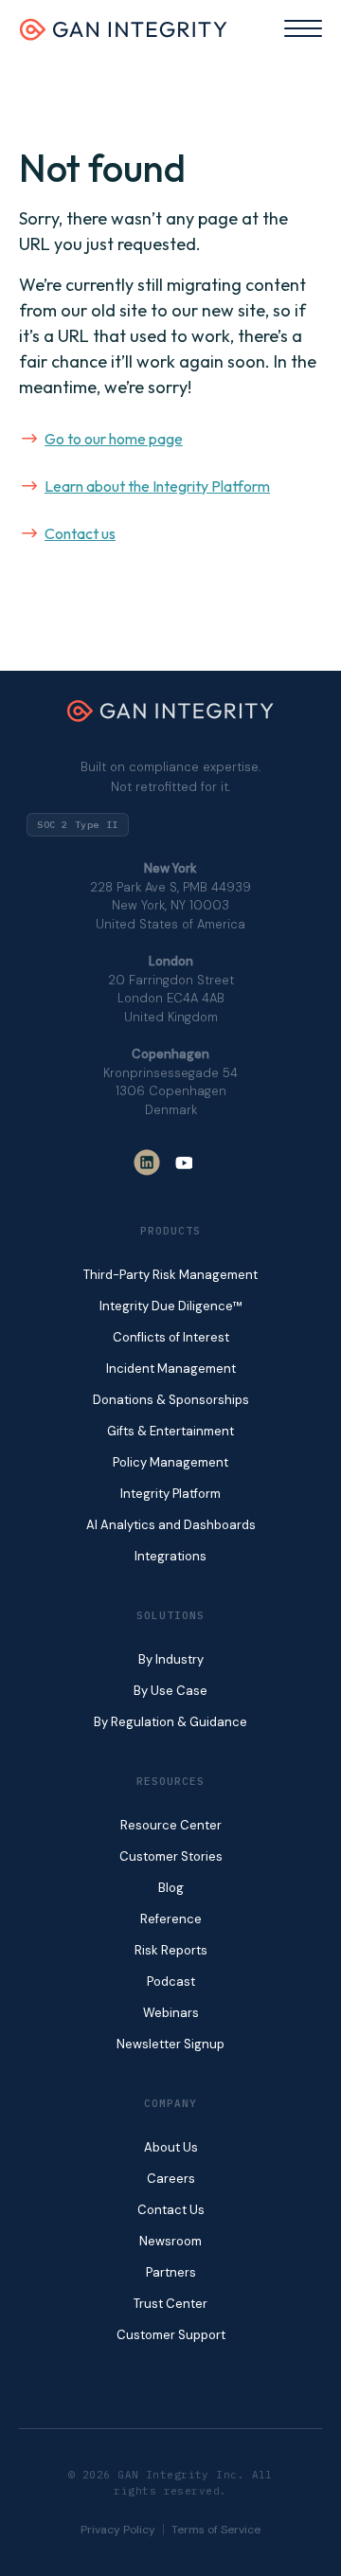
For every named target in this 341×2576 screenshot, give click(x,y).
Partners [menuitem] (171, 2272)
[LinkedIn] (147, 1162)
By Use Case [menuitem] (170, 1691)
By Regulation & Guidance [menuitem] (170, 1722)
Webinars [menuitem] (171, 2013)
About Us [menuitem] (171, 2147)
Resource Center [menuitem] (171, 1825)
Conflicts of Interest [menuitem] (171, 1337)
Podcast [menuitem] (171, 1982)
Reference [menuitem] (171, 1919)
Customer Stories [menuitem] (171, 1856)
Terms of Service (216, 2530)
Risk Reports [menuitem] (171, 1950)
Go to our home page (114, 439)
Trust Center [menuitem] (170, 2304)
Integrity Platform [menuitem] (170, 1494)
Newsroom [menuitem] (170, 2241)
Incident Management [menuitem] (171, 1369)
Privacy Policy (118, 2530)
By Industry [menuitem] (171, 1659)
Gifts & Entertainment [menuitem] (170, 1431)
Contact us (80, 533)
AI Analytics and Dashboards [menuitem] (171, 1525)
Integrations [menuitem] (170, 1556)
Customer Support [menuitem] (171, 2335)
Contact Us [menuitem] (171, 2210)
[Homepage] (123, 35)
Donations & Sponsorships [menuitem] (171, 1400)
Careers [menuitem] (171, 2179)
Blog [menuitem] (171, 1888)
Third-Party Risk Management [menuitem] (170, 1275)
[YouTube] (184, 1162)
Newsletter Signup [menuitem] (170, 2044)
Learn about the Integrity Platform (157, 486)
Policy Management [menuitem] (170, 1462)
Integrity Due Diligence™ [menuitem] (171, 1306)
